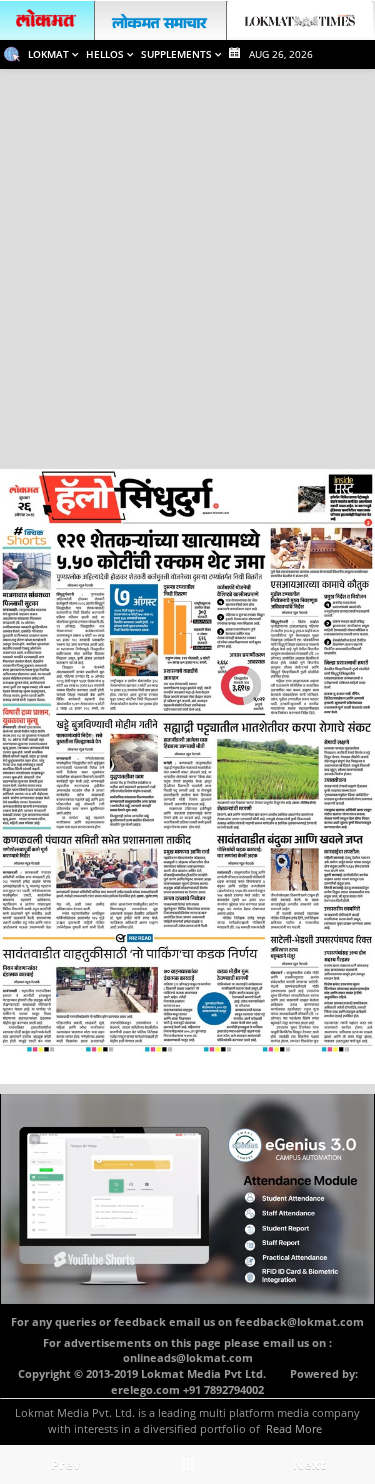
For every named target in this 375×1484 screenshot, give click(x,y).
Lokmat (50, 54)
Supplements (178, 54)
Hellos (106, 54)
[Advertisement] (187, 266)
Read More (294, 1428)
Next (309, 1464)
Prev (65, 1464)
